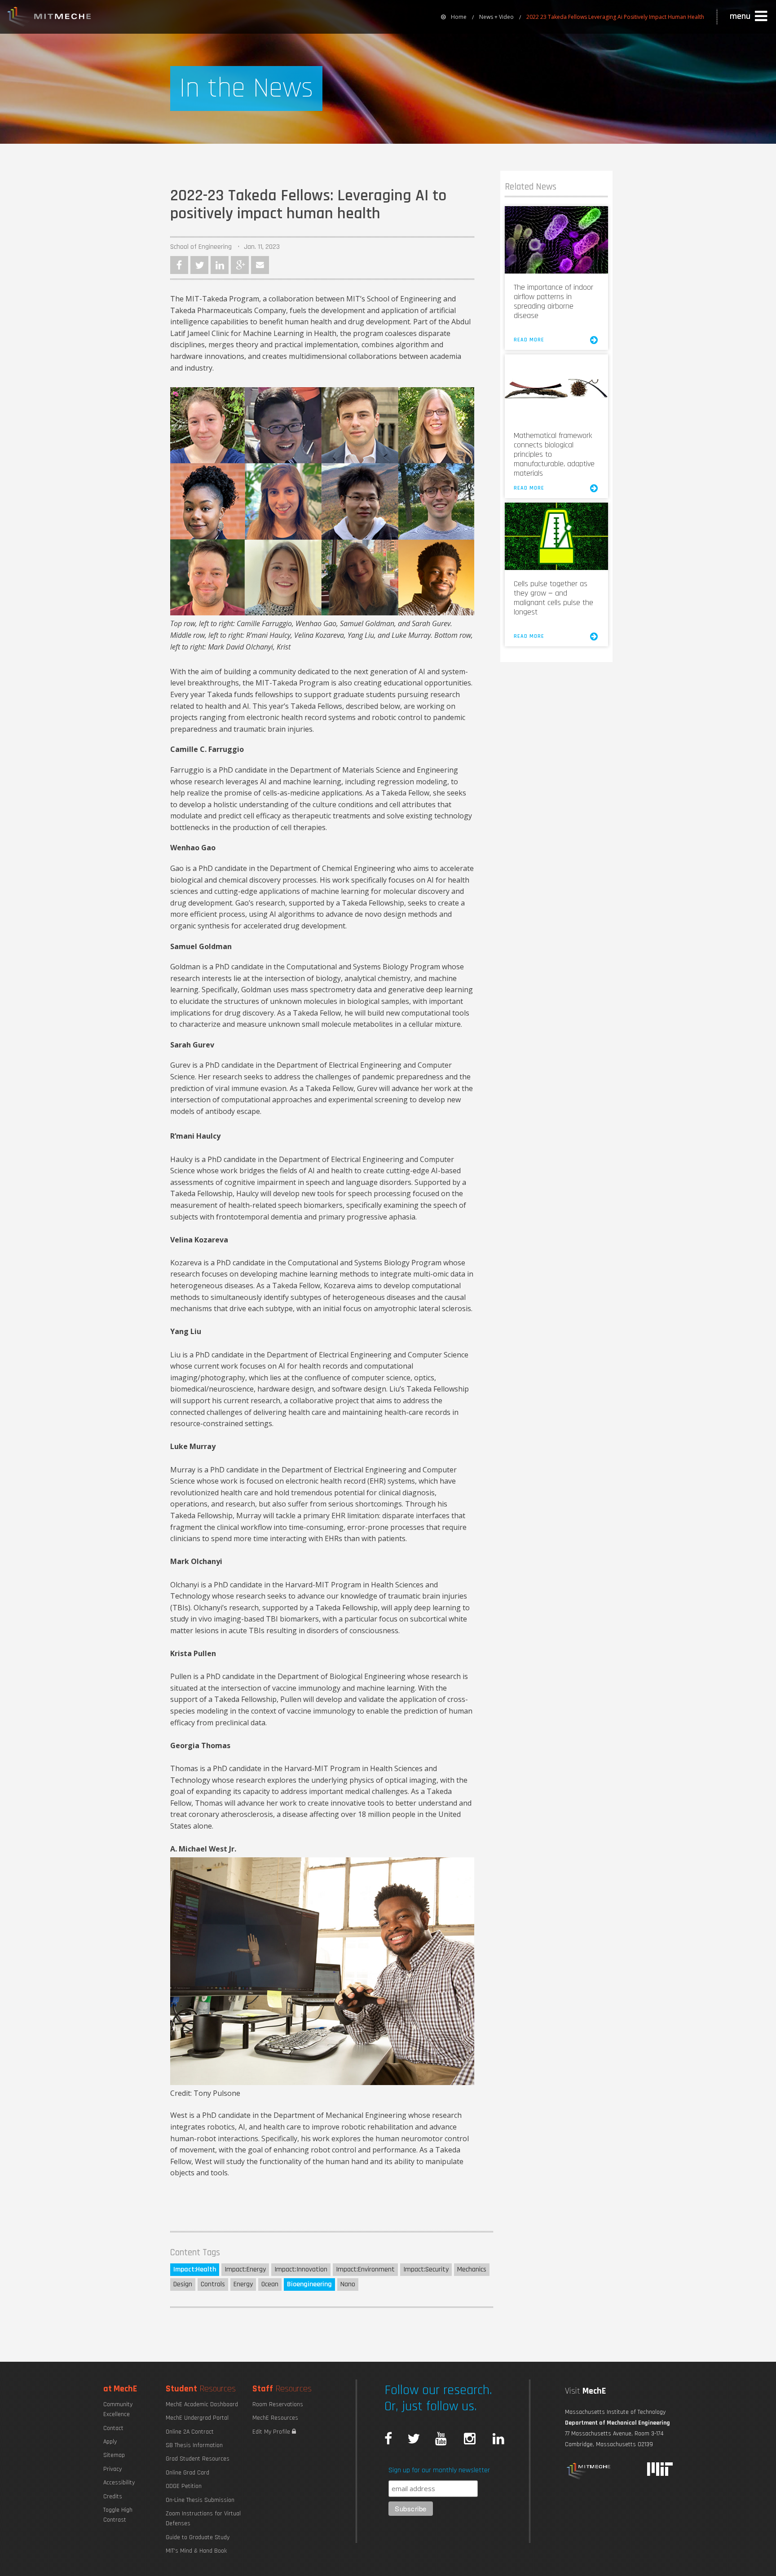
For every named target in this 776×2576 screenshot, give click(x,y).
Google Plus (240, 265)
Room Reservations (278, 2404)
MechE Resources (275, 2418)
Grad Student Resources (198, 2459)
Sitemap (114, 2455)
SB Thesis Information (194, 2445)
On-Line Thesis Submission (200, 2500)
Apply (110, 2442)
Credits (113, 2496)
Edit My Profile (272, 2432)
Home (459, 17)
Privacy (112, 2469)
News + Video (496, 17)
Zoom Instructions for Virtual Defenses (203, 2519)
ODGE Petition (184, 2486)
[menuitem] (454, 17)
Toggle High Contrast (118, 2515)
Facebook (179, 265)
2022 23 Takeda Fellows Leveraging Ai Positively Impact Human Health (615, 17)
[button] (750, 17)
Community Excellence (118, 2409)
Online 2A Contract (190, 2432)
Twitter (199, 265)
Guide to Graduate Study (198, 2537)
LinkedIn (220, 265)
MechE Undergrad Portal (197, 2418)
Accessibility (119, 2483)
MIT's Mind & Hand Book (196, 2551)
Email (260, 265)
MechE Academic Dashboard (202, 2404)
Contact (113, 2428)
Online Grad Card (187, 2473)
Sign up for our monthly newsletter (439, 2470)
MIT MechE (49, 18)
